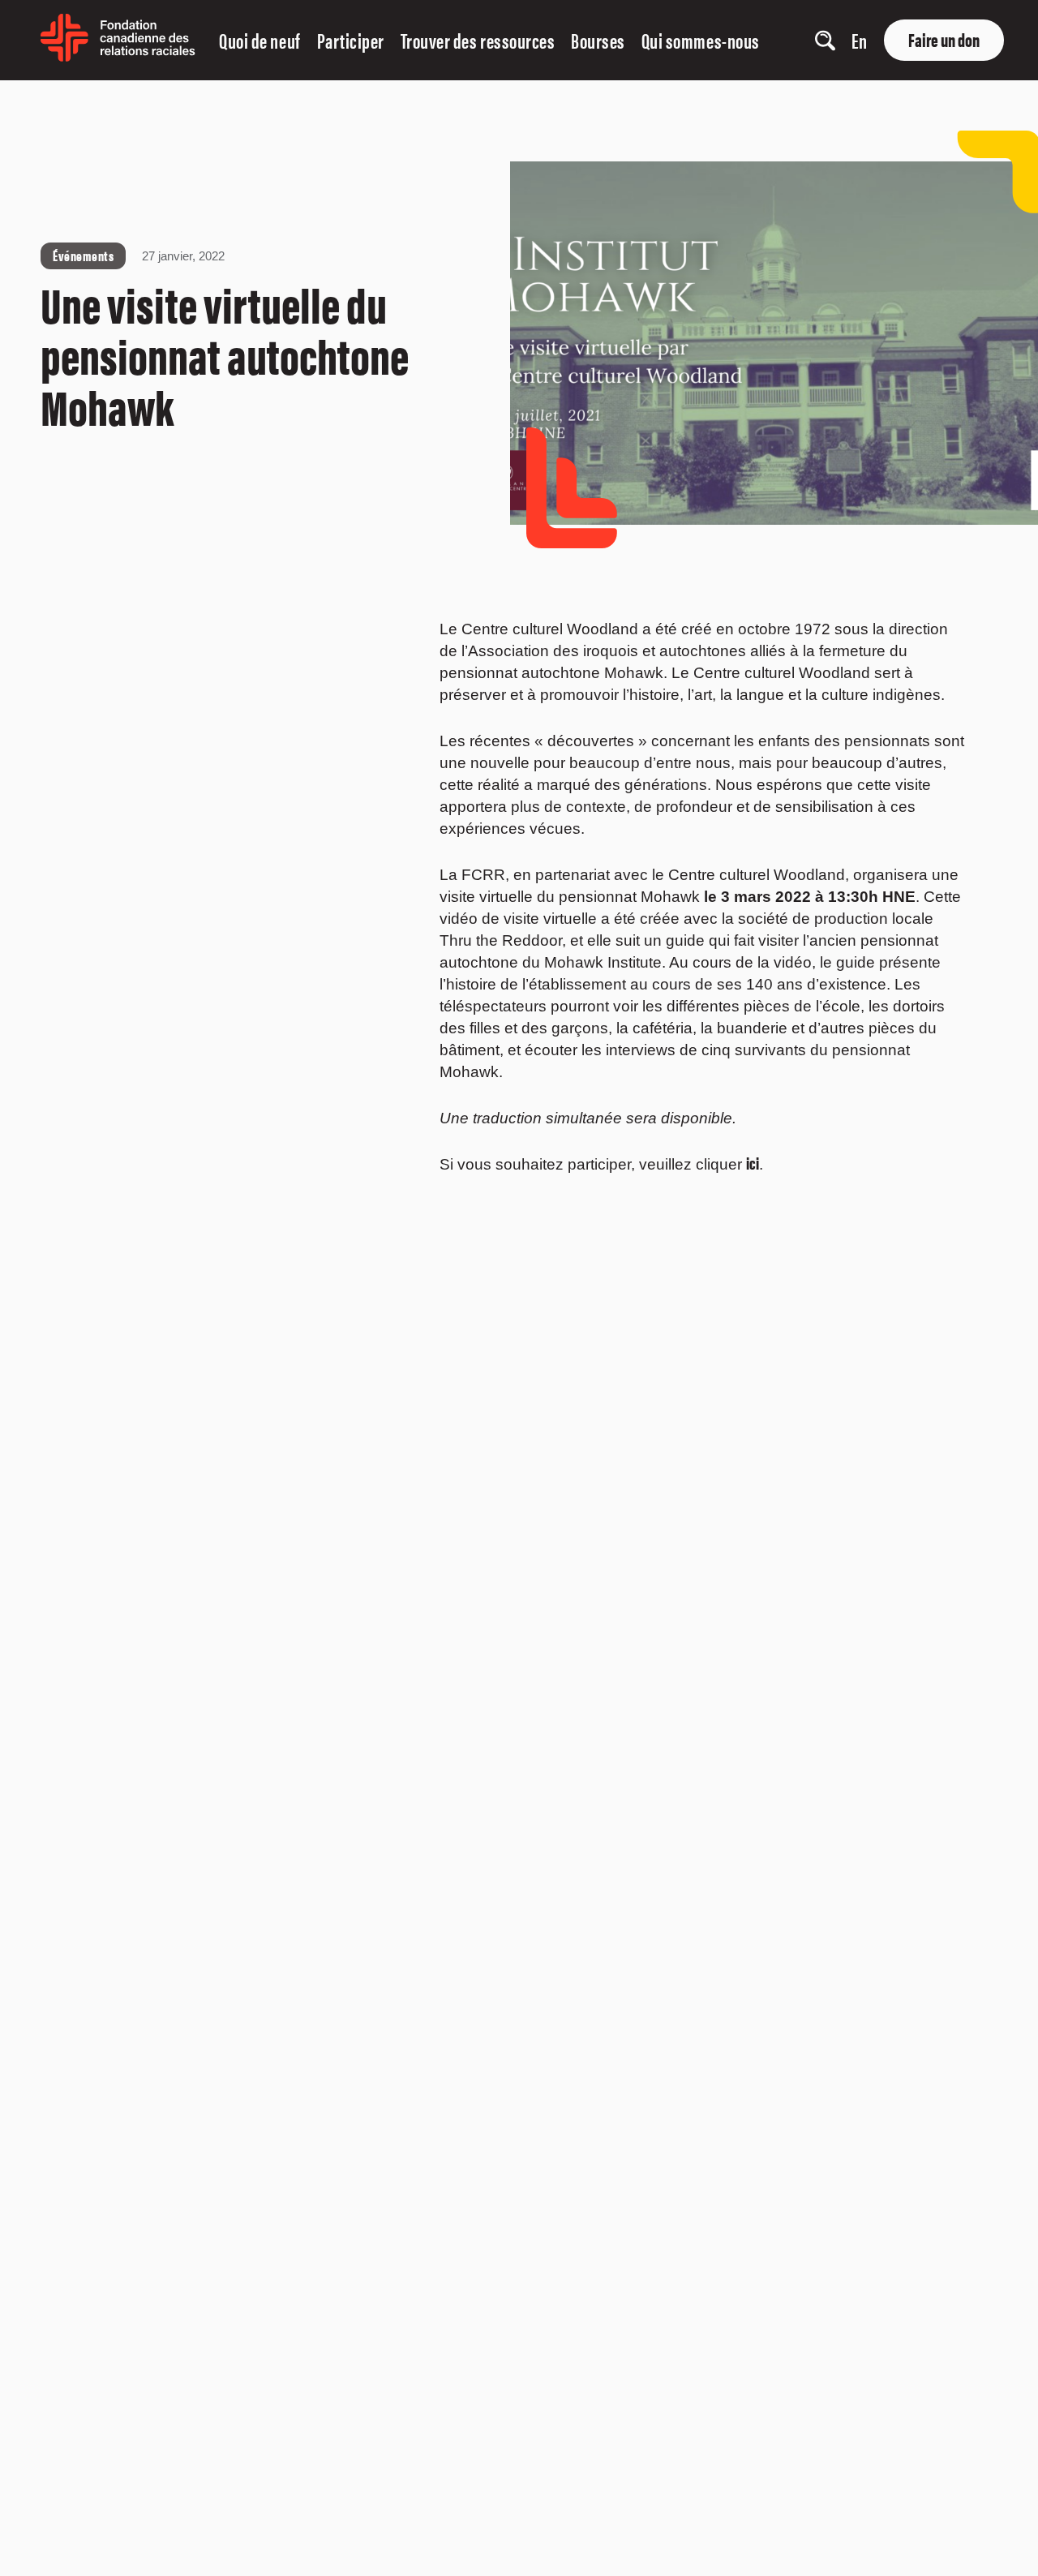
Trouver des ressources (478, 40)
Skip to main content (43, 99)
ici (753, 1162)
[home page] (118, 56)
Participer (351, 40)
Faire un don (944, 39)
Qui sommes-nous (701, 40)
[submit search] (776, 41)
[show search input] (825, 40)
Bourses (598, 40)
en (859, 40)
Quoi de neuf (259, 40)
